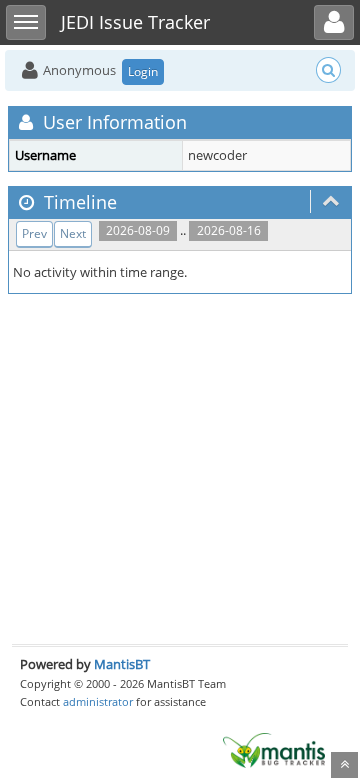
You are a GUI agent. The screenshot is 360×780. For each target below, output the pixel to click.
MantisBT (122, 664)
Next (73, 233)
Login (143, 71)
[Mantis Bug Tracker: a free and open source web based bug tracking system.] (274, 749)
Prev (34, 233)
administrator (98, 701)
